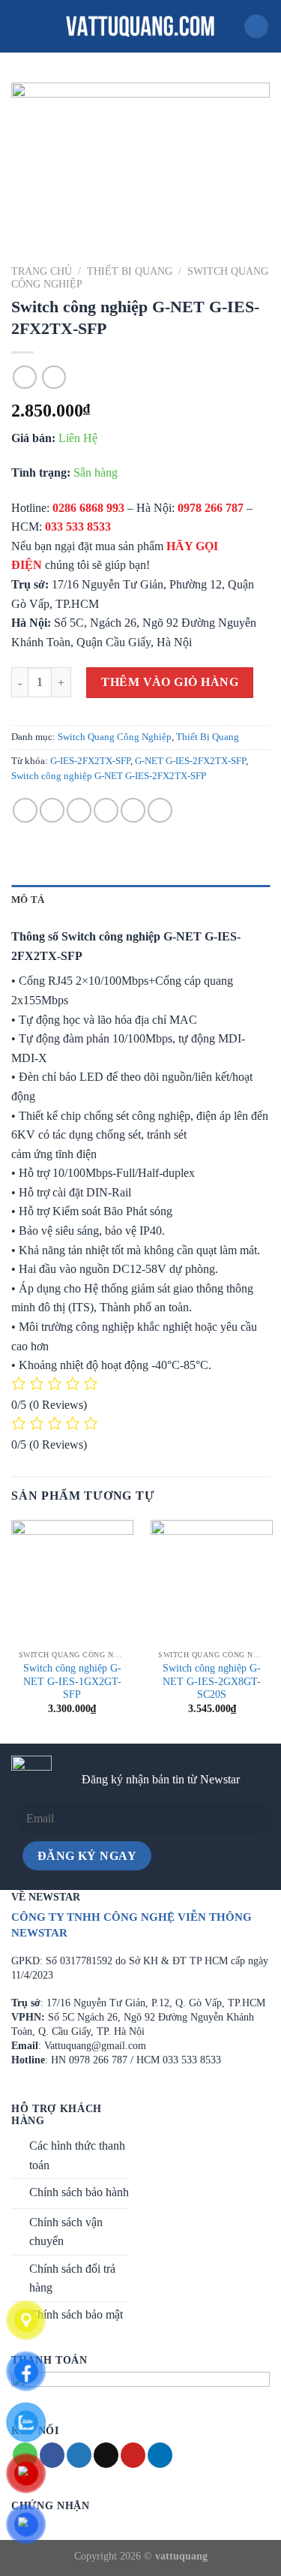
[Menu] (20, 26)
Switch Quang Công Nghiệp (115, 737)
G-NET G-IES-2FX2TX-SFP (190, 761)
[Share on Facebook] (52, 810)
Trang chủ (42, 271)
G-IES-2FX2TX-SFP (90, 761)
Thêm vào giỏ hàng (170, 682)
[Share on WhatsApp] (25, 810)
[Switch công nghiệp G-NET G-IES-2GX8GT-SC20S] (212, 1581)
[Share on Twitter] (79, 810)
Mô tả (28, 900)
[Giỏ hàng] (256, 27)
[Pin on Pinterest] (133, 810)
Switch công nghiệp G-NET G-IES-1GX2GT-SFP (72, 1681)
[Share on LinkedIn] (160, 810)
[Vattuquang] (141, 26)
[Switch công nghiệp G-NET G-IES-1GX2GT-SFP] (72, 1581)
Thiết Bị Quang (130, 271)
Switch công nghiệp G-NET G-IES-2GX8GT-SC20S (212, 1681)
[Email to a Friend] (106, 810)
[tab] (140, 900)
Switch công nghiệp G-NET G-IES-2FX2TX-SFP (109, 776)
